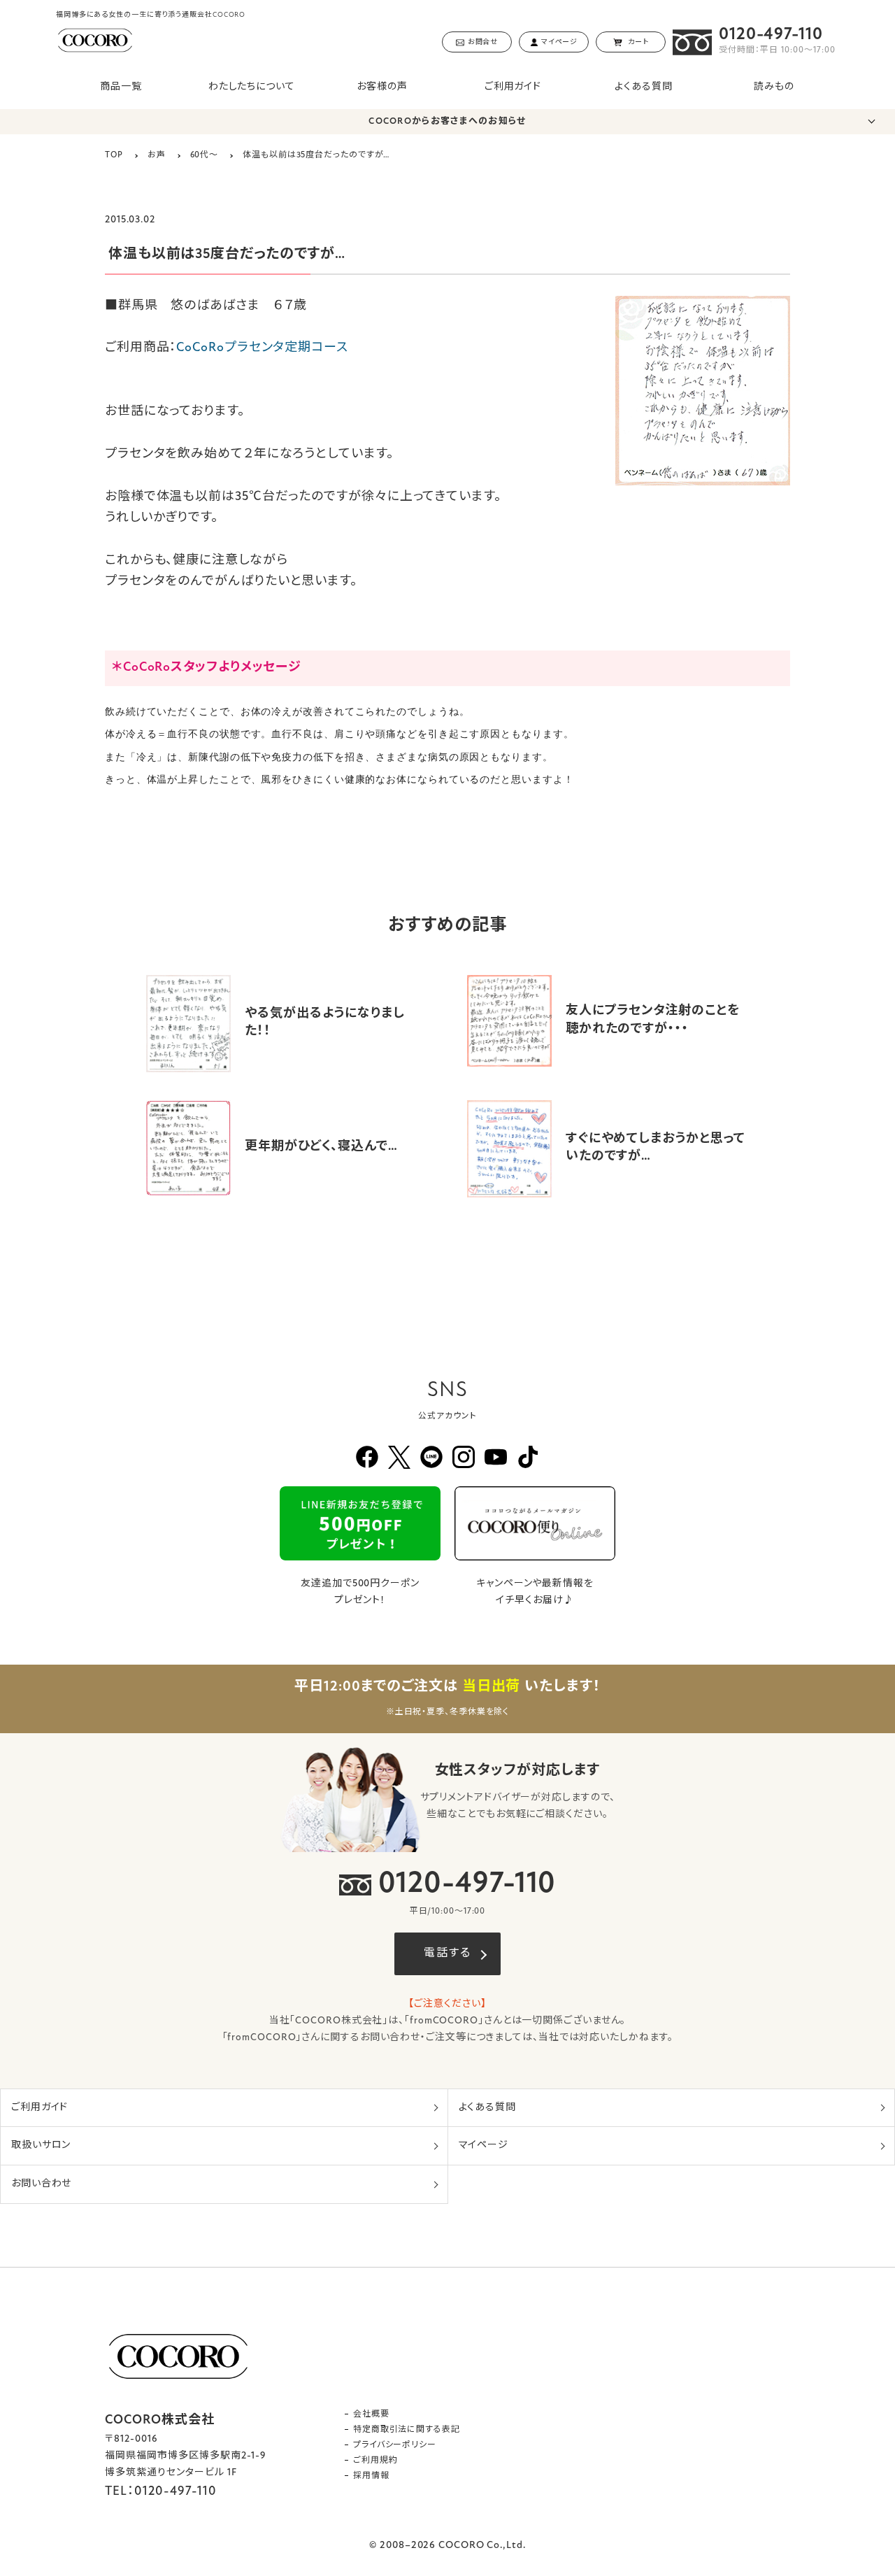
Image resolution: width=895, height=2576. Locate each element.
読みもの (774, 87)
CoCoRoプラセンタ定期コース (262, 348)
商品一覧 (121, 87)
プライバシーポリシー (395, 2445)
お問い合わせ (41, 2184)
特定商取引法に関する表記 (407, 2430)
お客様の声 (382, 87)
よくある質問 (643, 87)
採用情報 (371, 2476)
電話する (447, 1954)
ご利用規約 (375, 2461)
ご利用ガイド (513, 87)
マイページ (484, 2146)
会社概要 (371, 2414)
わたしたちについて (252, 87)
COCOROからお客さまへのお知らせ (447, 121)
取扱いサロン (41, 2146)
